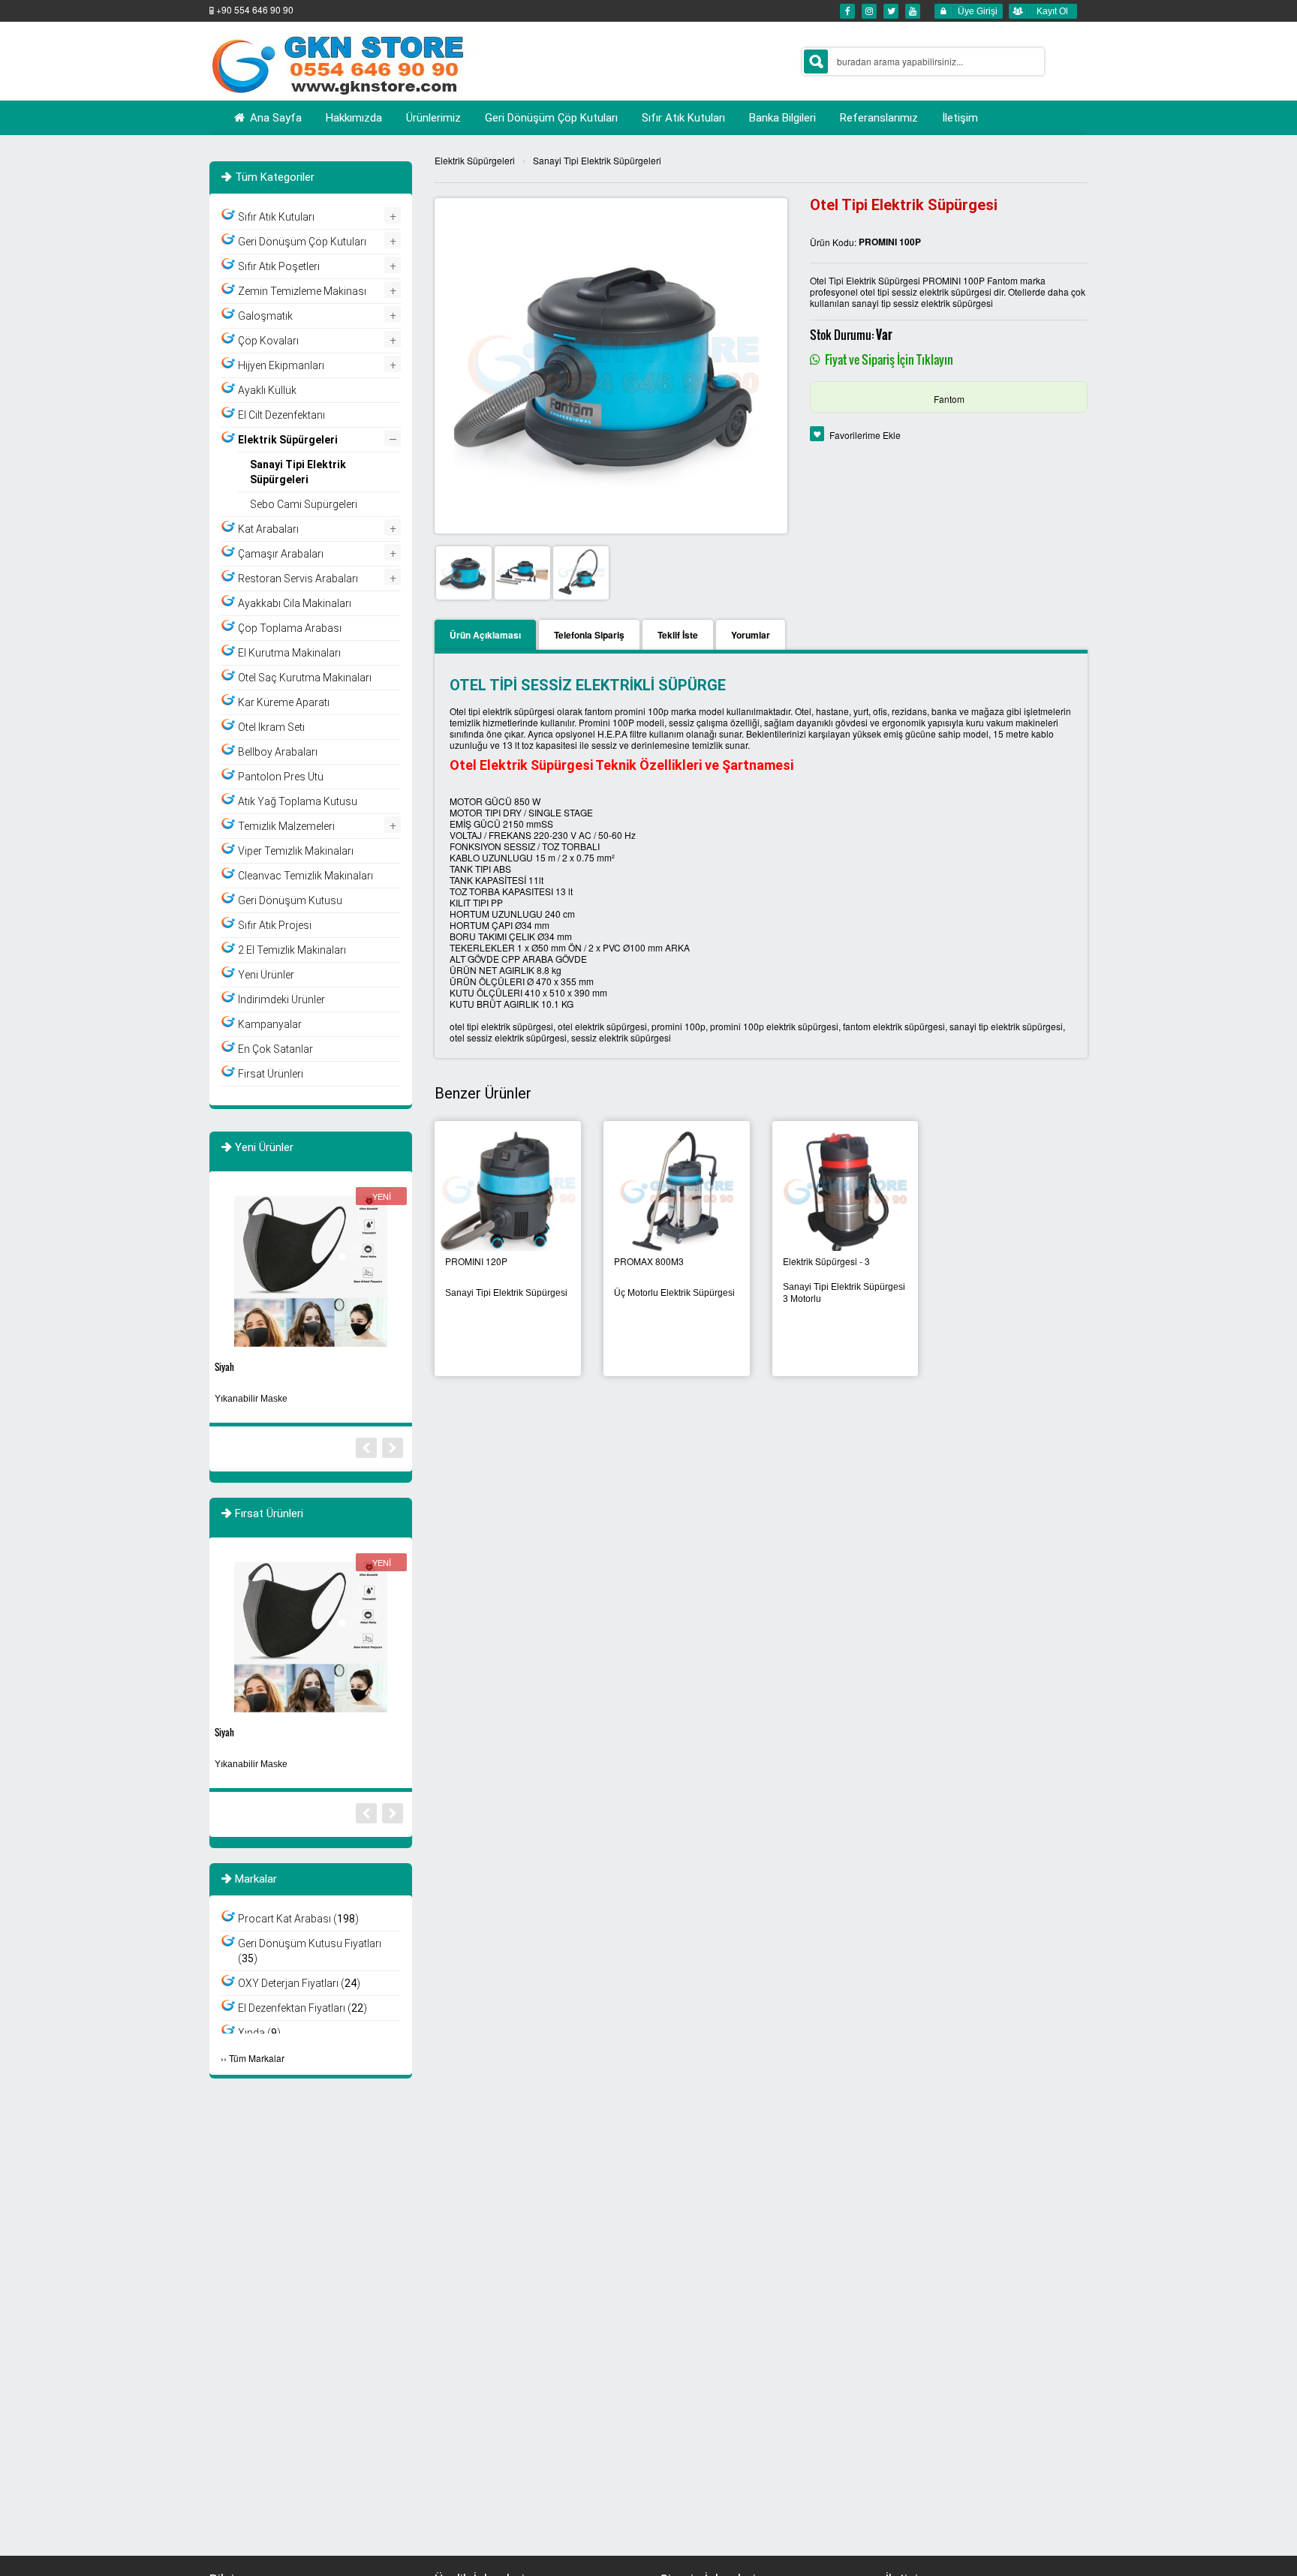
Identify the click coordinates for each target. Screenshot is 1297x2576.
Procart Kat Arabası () (298, 1919)
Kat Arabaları (268, 529)
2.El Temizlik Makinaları (292, 950)
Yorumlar (751, 635)
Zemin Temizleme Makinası (302, 291)
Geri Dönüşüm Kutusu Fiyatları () (310, 1951)
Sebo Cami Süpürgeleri (304, 504)
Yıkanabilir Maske (251, 1399)
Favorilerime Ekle (865, 435)
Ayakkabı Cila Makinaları (295, 603)
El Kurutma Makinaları (289, 653)
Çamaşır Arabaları (281, 554)
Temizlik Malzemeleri (286, 826)
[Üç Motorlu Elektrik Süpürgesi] (677, 1189)
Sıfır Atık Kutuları (276, 217)
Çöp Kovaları (268, 341)
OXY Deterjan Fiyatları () (299, 1983)
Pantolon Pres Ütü (281, 777)
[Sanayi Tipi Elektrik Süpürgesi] (508, 1189)
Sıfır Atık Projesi (275, 925)
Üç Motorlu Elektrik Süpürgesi (674, 1293)
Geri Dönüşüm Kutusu (290, 900)
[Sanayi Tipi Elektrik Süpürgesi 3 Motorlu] (846, 1189)
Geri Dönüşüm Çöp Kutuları (302, 242)
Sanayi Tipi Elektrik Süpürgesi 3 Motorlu (844, 1293)
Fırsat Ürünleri (271, 1074)
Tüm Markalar (257, 2058)
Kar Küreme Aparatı (284, 702)
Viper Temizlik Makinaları (296, 851)
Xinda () (259, 2033)
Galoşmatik (265, 316)
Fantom (949, 399)
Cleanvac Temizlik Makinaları (305, 876)
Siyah (224, 1367)
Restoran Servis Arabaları (298, 579)
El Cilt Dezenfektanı (281, 415)
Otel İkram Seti (271, 727)
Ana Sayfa (274, 118)
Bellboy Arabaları (278, 752)
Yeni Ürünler (266, 975)
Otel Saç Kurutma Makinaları (305, 678)
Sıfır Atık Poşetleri (279, 266)
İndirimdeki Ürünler (281, 999)
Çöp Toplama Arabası (290, 628)
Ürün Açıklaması (485, 635)
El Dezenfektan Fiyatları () (302, 2008)
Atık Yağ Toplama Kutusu (298, 801)
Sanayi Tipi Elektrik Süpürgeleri (597, 160)
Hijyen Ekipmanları (281, 365)
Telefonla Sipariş (589, 635)
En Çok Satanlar (275, 1049)
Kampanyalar (270, 1024)
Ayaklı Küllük (267, 390)
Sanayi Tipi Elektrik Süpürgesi (506, 1293)
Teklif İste (678, 635)
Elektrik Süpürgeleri (475, 160)
